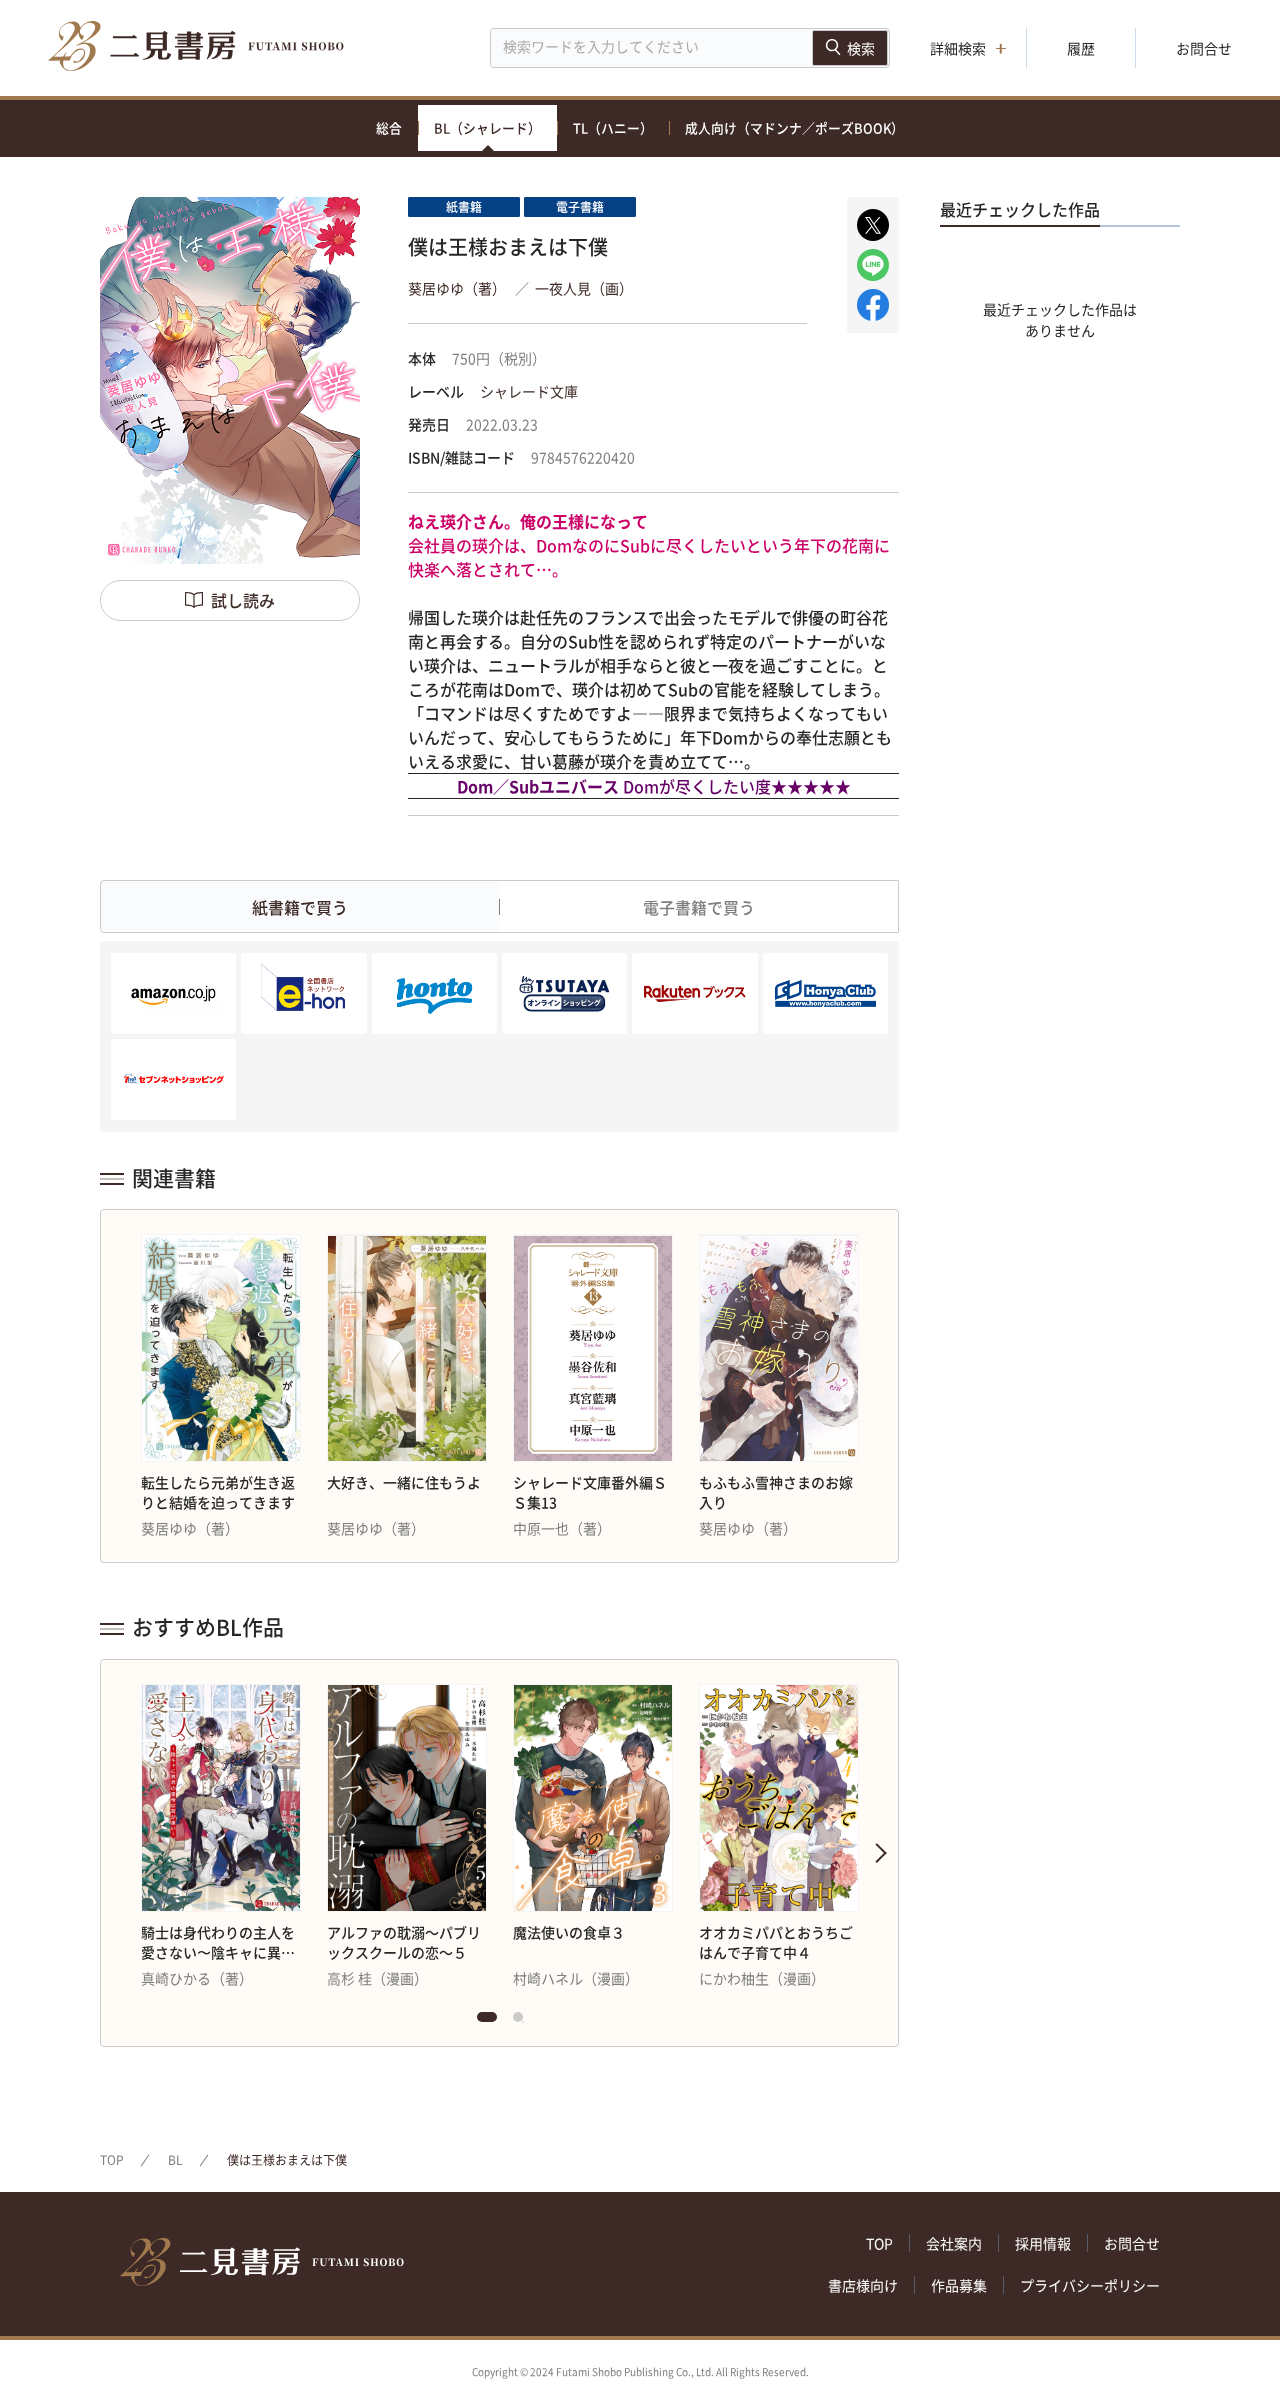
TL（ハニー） (613, 127)
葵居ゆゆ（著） (457, 288)
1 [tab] (487, 2022)
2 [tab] (523, 2022)
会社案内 (954, 2243)
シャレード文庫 (529, 391)
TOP (112, 2160)
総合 (389, 127)
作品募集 (959, 2285)
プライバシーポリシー (1090, 2285)
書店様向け (863, 2285)
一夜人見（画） (584, 288)
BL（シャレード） (487, 127)
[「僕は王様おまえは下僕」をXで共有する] (873, 225)
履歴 (1081, 48)
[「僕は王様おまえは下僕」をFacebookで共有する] (873, 305)
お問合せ (1204, 48)
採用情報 (1043, 2243)
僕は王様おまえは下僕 (287, 2160)
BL (175, 2160)
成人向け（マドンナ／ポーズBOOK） (794, 127)
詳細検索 (958, 48)
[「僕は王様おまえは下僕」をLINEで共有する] (873, 265)
